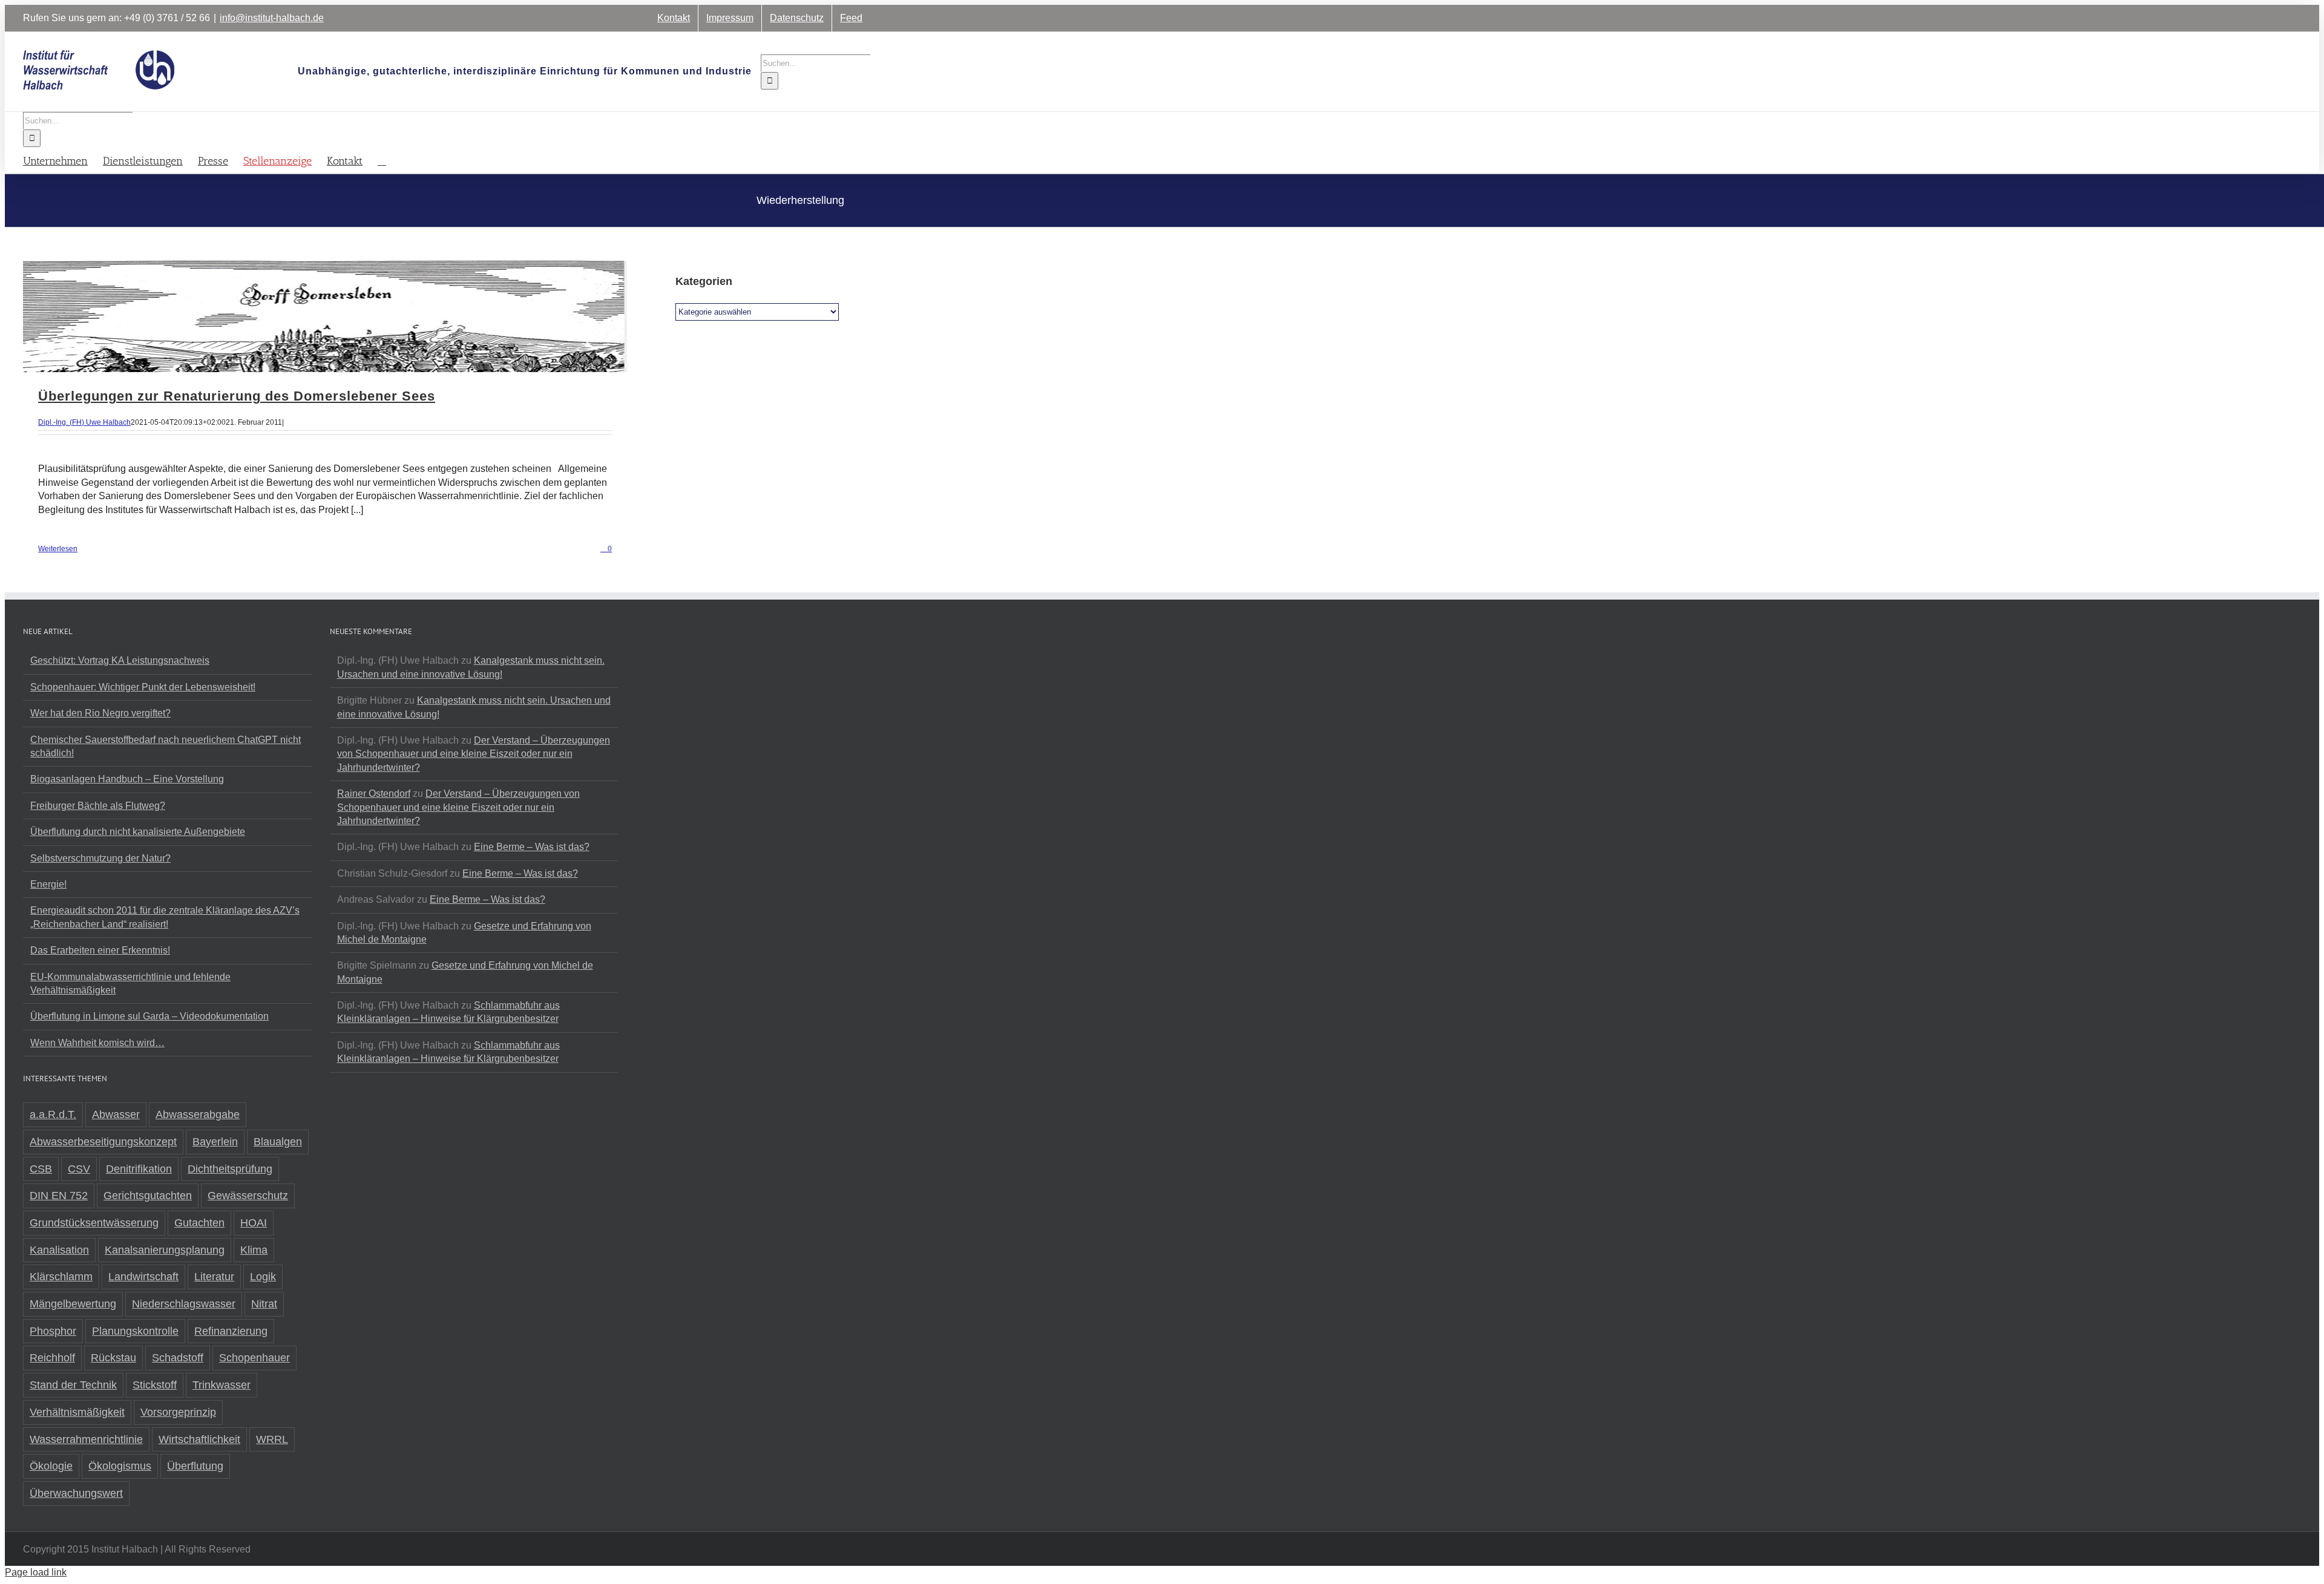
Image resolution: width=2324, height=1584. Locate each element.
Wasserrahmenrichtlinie (86, 1439)
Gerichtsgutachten (148, 1196)
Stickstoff (155, 1385)
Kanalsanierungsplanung (165, 1250)
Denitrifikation (139, 1169)
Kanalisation (59, 1250)
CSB (41, 1169)
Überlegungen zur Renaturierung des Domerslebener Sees (237, 396)
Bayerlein (215, 1142)
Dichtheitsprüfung (230, 1169)
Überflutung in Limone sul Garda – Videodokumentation (149, 1016)
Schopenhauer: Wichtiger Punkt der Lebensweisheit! (143, 687)
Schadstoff (178, 1358)
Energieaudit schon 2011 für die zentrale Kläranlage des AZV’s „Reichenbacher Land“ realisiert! (165, 917)
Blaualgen (278, 1142)
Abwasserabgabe (198, 1114)
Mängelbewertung (73, 1304)
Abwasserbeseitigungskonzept (103, 1142)
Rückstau (113, 1358)
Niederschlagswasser (184, 1304)
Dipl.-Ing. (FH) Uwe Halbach (84, 422)
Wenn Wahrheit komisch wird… (97, 1043)
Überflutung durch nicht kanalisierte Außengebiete (138, 832)
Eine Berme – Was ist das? (532, 847)
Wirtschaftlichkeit (199, 1439)
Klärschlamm (61, 1277)
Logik (263, 1277)
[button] (382, 160)
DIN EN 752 (59, 1196)
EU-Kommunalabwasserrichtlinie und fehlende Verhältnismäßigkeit (130, 983)
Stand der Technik (73, 1385)
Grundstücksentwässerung (94, 1223)
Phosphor (53, 1331)
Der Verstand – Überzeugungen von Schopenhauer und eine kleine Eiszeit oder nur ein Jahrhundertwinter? (474, 754)
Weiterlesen (58, 549)
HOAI (254, 1223)
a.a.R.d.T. (53, 1114)
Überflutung (195, 1466)
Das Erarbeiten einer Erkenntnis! (100, 950)
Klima (254, 1250)
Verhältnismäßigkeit (77, 1412)
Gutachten (199, 1223)
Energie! (48, 884)
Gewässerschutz (248, 1196)
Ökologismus (120, 1466)
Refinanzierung (231, 1331)
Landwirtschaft (143, 1277)
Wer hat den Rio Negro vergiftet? (100, 713)
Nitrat (264, 1304)
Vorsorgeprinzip (178, 1412)
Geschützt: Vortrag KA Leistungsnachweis (120, 660)
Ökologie (51, 1466)
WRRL (272, 1439)
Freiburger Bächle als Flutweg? (98, 806)
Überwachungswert (76, 1493)
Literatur (214, 1277)
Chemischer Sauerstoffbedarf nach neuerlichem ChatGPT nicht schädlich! (166, 746)
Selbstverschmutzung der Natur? (100, 858)
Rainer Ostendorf (374, 794)
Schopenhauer (254, 1358)
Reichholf (52, 1358)
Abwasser (116, 1114)
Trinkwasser (222, 1385)
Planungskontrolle (135, 1331)
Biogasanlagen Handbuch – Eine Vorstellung (127, 779)
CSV (79, 1169)
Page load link (36, 1572)
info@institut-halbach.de (272, 18)
